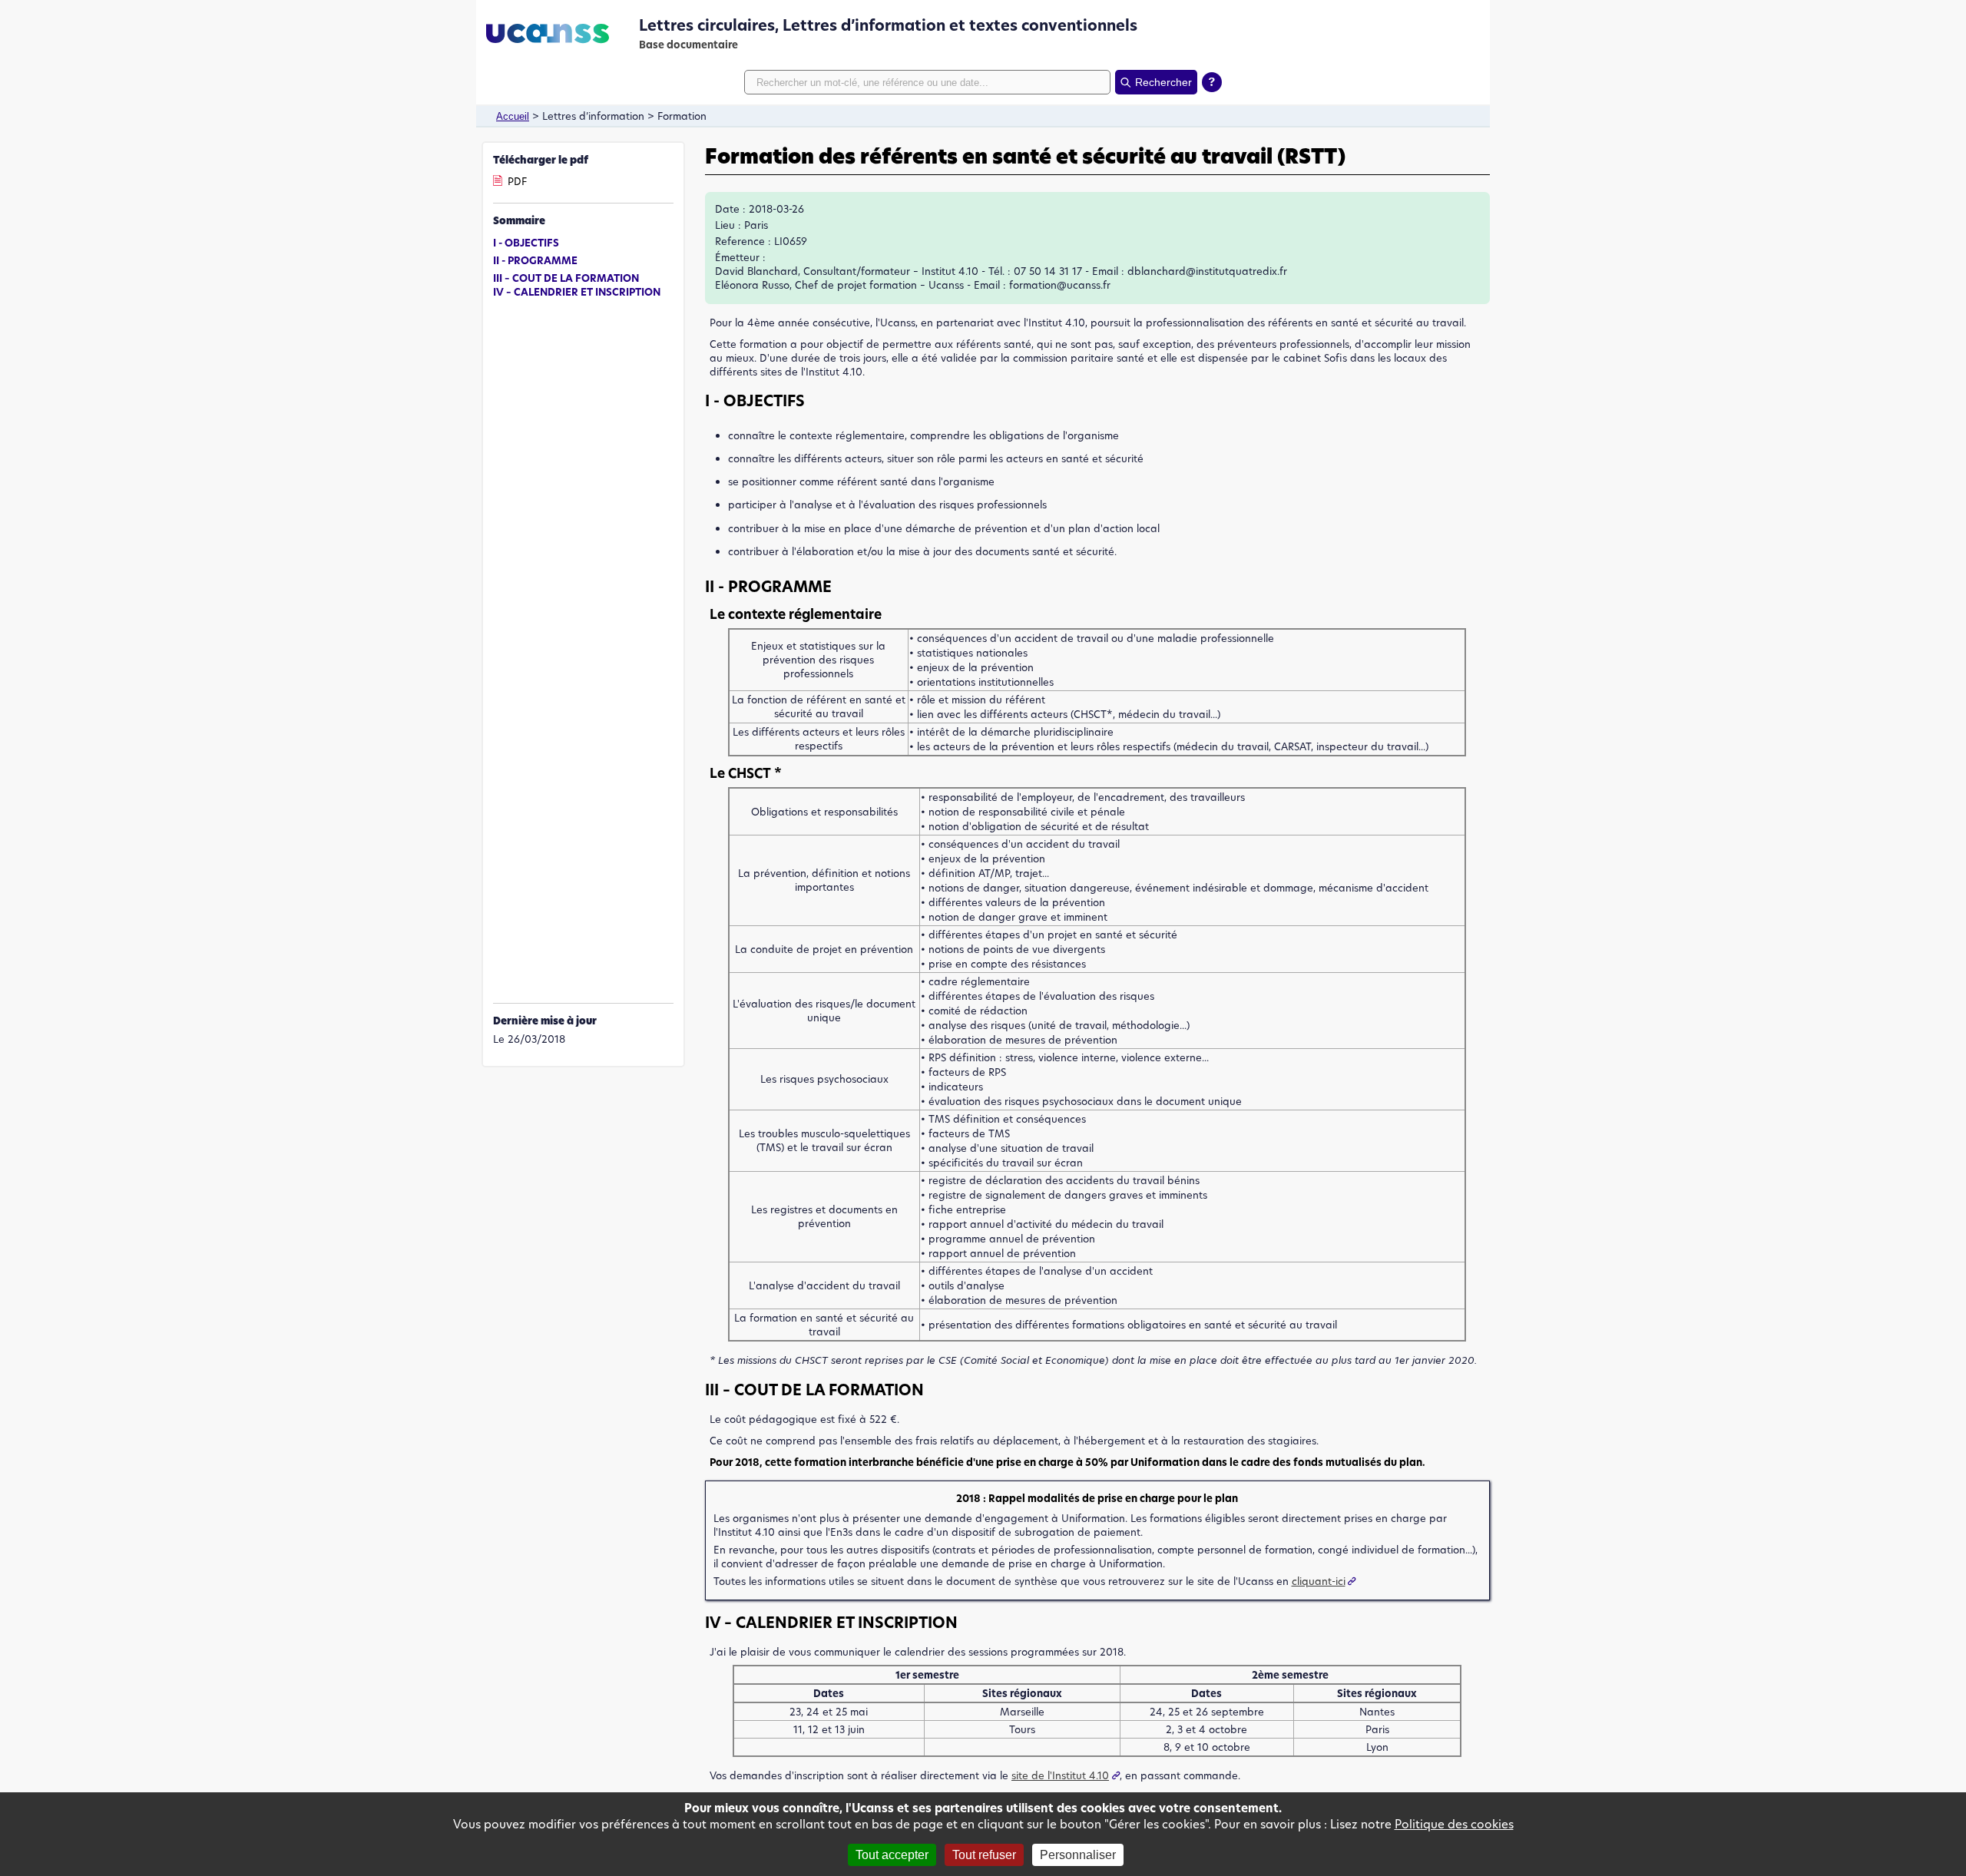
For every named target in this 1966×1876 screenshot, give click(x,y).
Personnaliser (1078, 1855)
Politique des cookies (1454, 1824)
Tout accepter (892, 1855)
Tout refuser (984, 1855)
